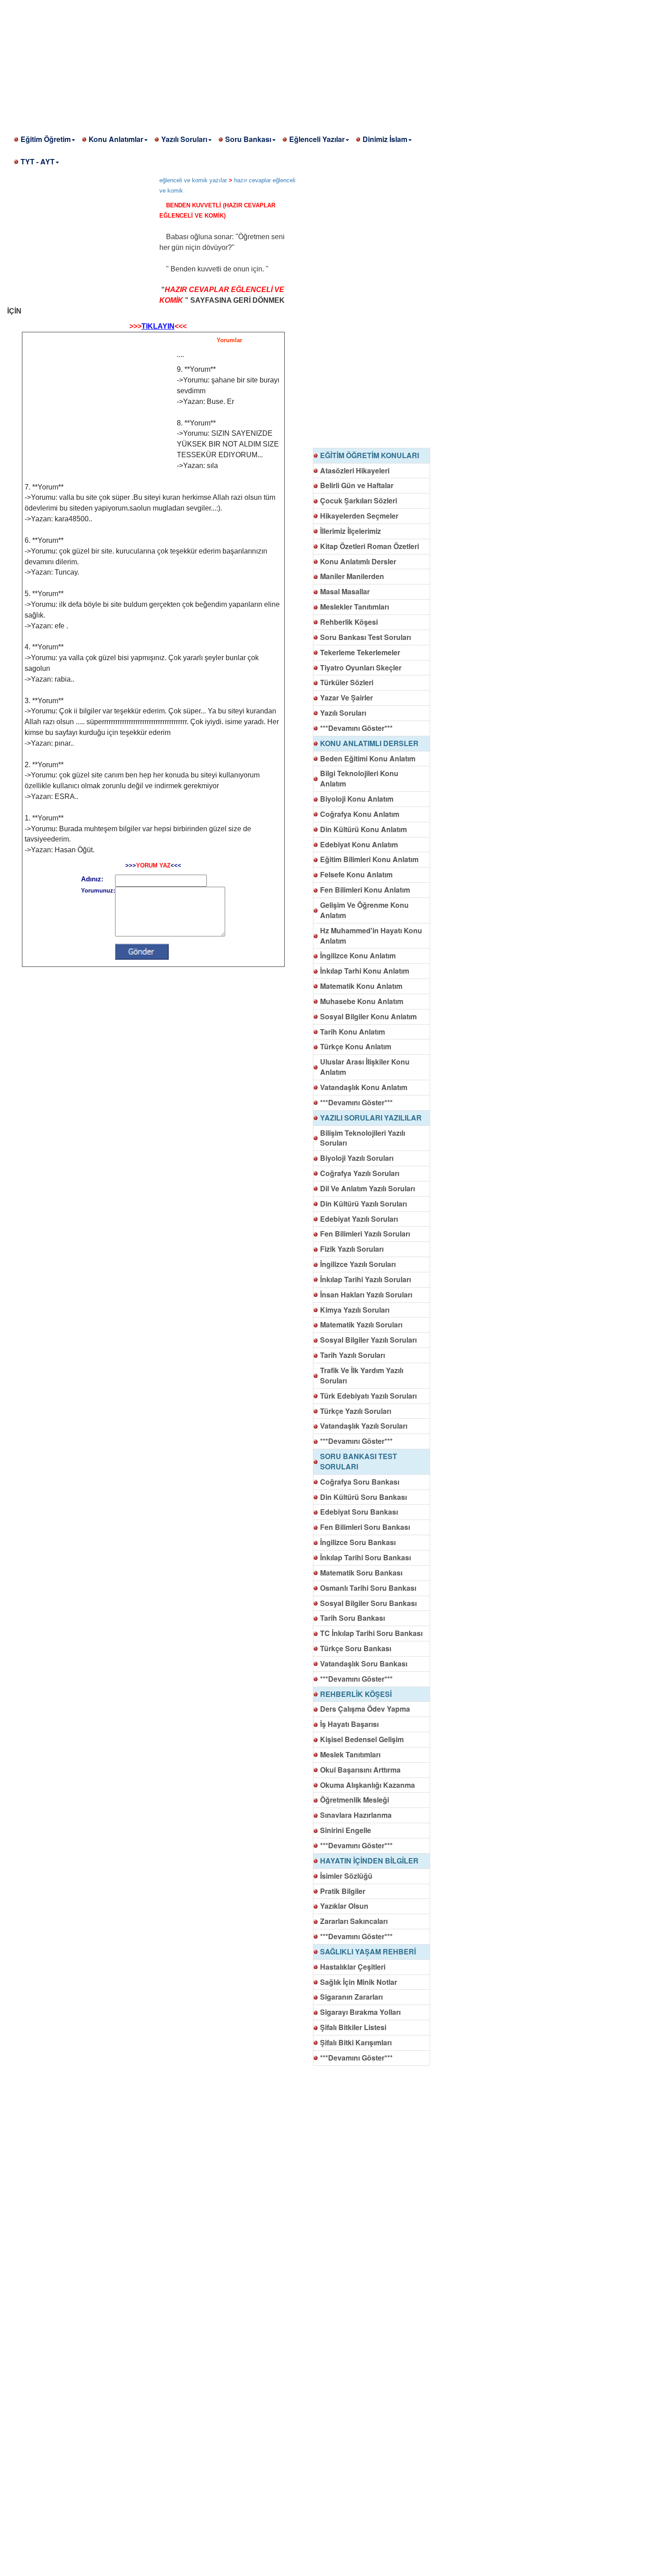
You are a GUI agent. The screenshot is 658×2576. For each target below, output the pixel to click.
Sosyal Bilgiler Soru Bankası (368, 1603)
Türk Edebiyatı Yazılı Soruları (368, 1396)
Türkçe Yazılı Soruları (356, 1411)
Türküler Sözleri (347, 682)
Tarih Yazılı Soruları (352, 1355)
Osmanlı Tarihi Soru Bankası (368, 1588)
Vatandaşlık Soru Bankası (364, 1664)
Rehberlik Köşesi (349, 622)
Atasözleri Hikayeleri (355, 470)
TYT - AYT (38, 161)
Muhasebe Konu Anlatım (362, 1001)
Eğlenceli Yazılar (317, 139)
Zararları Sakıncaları (354, 1921)
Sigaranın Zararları (351, 1997)
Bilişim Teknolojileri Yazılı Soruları (363, 1138)
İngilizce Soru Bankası (358, 1542)
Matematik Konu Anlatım (361, 986)
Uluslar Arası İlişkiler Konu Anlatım (365, 1067)
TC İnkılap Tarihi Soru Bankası (371, 1633)
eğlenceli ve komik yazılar (193, 180)
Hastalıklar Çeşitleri (353, 1967)
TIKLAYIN (158, 326)
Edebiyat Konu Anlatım (359, 844)
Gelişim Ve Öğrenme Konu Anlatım (364, 910)
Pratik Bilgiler (343, 1891)
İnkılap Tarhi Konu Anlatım (365, 971)
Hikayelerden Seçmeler (359, 516)
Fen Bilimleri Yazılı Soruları (365, 1234)
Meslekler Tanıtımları (355, 607)
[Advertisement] (269, 63)
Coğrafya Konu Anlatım (360, 814)
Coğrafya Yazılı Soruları (360, 1173)
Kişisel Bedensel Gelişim (362, 1739)
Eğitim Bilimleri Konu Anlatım (369, 859)
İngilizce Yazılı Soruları (358, 1264)
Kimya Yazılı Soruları (355, 1310)
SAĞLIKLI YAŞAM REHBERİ (368, 1951)
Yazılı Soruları (184, 139)
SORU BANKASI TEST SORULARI (359, 1461)
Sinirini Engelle (346, 1830)
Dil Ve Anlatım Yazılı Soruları (367, 1188)
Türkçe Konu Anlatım (356, 1046)
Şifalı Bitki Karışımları (356, 2042)
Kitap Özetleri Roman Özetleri (370, 546)
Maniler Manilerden (352, 576)
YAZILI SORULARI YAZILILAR (371, 1118)
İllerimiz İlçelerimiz (350, 531)
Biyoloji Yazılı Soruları (357, 1158)
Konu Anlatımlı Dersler (358, 561)
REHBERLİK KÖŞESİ (356, 1694)
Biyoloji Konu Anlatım (357, 799)
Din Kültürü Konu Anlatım (363, 829)
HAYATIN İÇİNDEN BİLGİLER (369, 1861)
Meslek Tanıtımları (350, 1754)
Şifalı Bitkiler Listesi (353, 2027)
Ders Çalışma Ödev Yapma (365, 1709)
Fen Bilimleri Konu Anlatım (365, 890)
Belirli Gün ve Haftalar (357, 485)
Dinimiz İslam (385, 139)
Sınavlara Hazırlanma (356, 1815)
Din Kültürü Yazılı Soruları (363, 1204)
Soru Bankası (248, 139)
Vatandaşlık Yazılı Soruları (364, 1426)
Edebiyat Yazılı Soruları (359, 1219)
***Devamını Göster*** (356, 728)
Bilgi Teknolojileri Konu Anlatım (359, 778)
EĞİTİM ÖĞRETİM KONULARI (370, 455)
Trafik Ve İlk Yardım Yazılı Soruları (362, 1375)
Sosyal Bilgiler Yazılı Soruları (368, 1340)
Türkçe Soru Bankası (356, 1648)
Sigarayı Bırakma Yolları (360, 2012)
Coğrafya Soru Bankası (360, 1482)
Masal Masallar (345, 591)
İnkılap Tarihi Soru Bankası (365, 1557)
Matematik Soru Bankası (361, 1573)
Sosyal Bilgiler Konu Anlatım (368, 1016)
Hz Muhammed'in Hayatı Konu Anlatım (371, 936)
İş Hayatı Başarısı (349, 1724)
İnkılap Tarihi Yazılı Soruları (365, 1279)
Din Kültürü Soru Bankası (363, 1497)
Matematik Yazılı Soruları (361, 1324)
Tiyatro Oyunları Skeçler (361, 668)
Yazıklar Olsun (344, 1906)
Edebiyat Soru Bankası (359, 1512)
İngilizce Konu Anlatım (358, 955)
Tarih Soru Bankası (352, 1618)
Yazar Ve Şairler (346, 698)
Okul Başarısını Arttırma (360, 1770)
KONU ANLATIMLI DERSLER (369, 743)
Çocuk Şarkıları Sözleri (359, 500)
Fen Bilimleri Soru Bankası (365, 1527)
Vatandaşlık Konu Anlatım (364, 1087)
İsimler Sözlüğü (346, 1876)
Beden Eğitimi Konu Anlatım (368, 758)
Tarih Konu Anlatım (352, 1032)
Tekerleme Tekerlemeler (360, 652)
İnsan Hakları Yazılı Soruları (366, 1294)
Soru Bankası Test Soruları (365, 637)
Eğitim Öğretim (46, 139)
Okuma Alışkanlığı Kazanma (367, 1785)
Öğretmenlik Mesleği (355, 1800)
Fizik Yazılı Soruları (352, 1249)
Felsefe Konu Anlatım (356, 874)
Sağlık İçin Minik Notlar (359, 1982)
